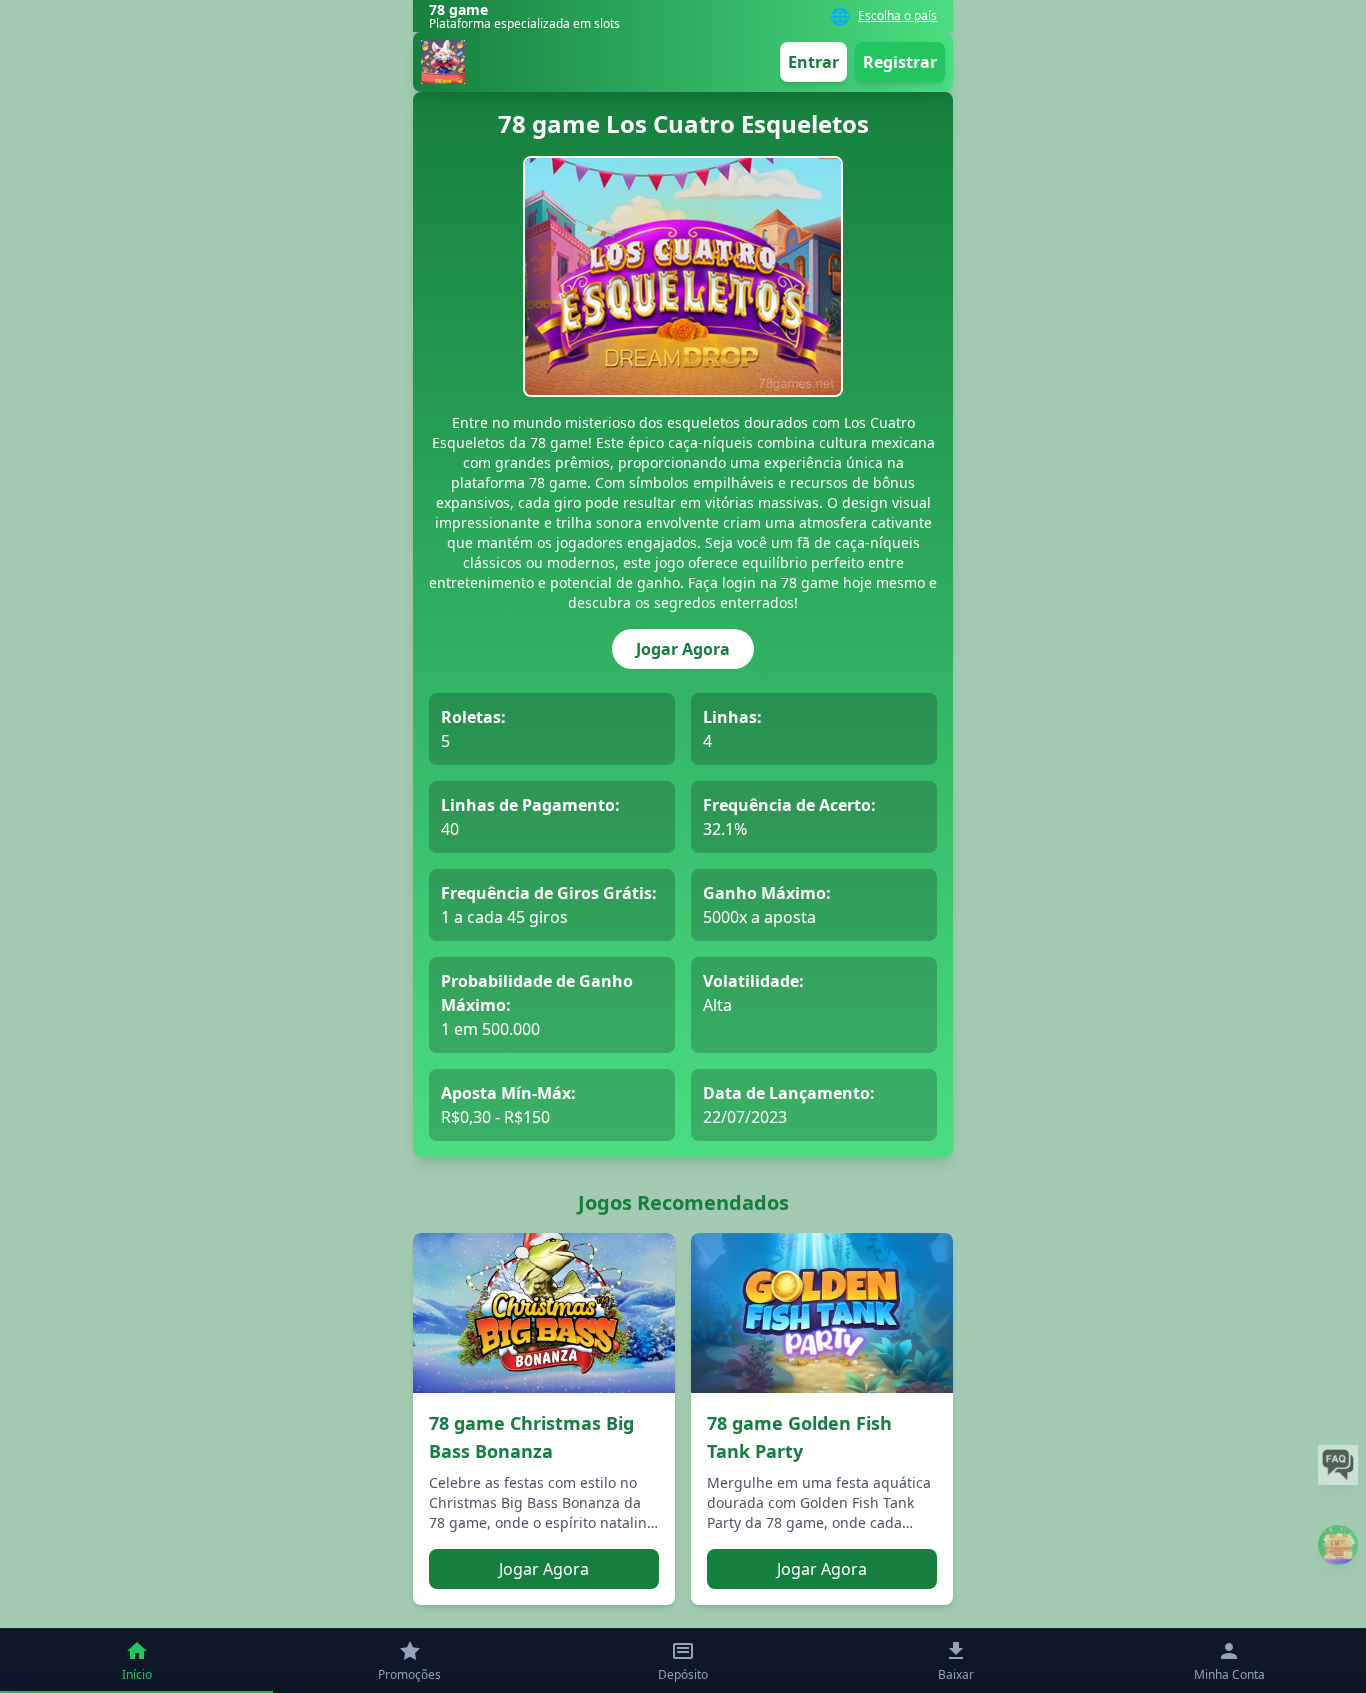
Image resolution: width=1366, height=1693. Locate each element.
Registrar (900, 62)
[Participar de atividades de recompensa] (1338, 1545)
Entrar (813, 62)
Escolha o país (897, 16)
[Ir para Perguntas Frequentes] (1338, 1465)
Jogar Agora (683, 649)
